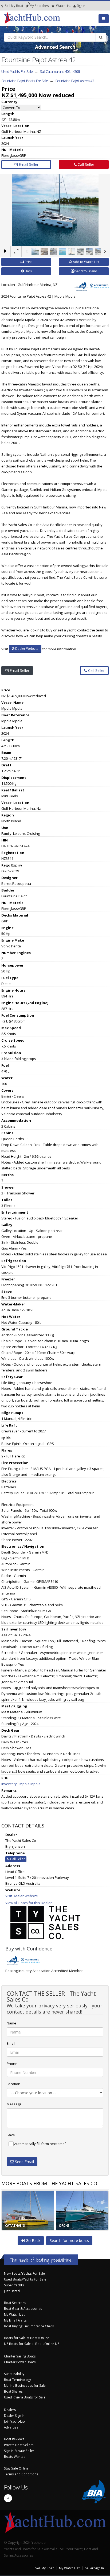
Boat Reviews (14, 2439)
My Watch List (14, 2314)
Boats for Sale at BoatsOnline (27, 2338)
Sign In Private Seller (19, 2451)
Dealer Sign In (14, 2415)
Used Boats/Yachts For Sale (25, 2279)
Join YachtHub (14, 2421)
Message (14, 2104)
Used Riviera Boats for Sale (25, 2397)
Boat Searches (15, 2303)
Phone (12, 2064)
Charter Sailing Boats (20, 2356)
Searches (39, 6)
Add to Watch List (86, 262)
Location (13, 2084)
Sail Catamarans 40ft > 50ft (60, 71)
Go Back (32, 2240)
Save (11, 2135)
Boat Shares (13, 2391)
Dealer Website (26, 649)
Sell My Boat (14, 6)
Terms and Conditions (21, 2474)
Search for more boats (69, 2240)
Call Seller (85, 164)
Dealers (10, 2410)
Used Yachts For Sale (17, 71)
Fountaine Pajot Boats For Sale (25, 81)
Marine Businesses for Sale (25, 2385)
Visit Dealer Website (22, 1896)
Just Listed (12, 2291)
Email (11, 2043)
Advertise (11, 2427)
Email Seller (28, 164)
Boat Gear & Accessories (23, 2308)
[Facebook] (8, 2498)
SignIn (74, 6)
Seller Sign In (94, 2568)
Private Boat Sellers (19, 2445)
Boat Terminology (17, 2380)
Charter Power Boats (20, 2362)
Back (28, 271)
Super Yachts (14, 2285)
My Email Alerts (15, 2320)
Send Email (24, 2162)
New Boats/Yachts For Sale (24, 2273)
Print (28, 262)
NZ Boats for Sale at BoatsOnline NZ (32, 2344)
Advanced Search (55, 47)
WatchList (63, 6)
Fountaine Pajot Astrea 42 (75, 81)
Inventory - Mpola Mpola (21, 1784)
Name (11, 2023)
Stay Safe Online (16, 2468)
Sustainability (14, 2374)
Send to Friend (86, 271)
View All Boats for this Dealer (29, 1903)
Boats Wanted (15, 2456)
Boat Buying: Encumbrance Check (29, 2326)
